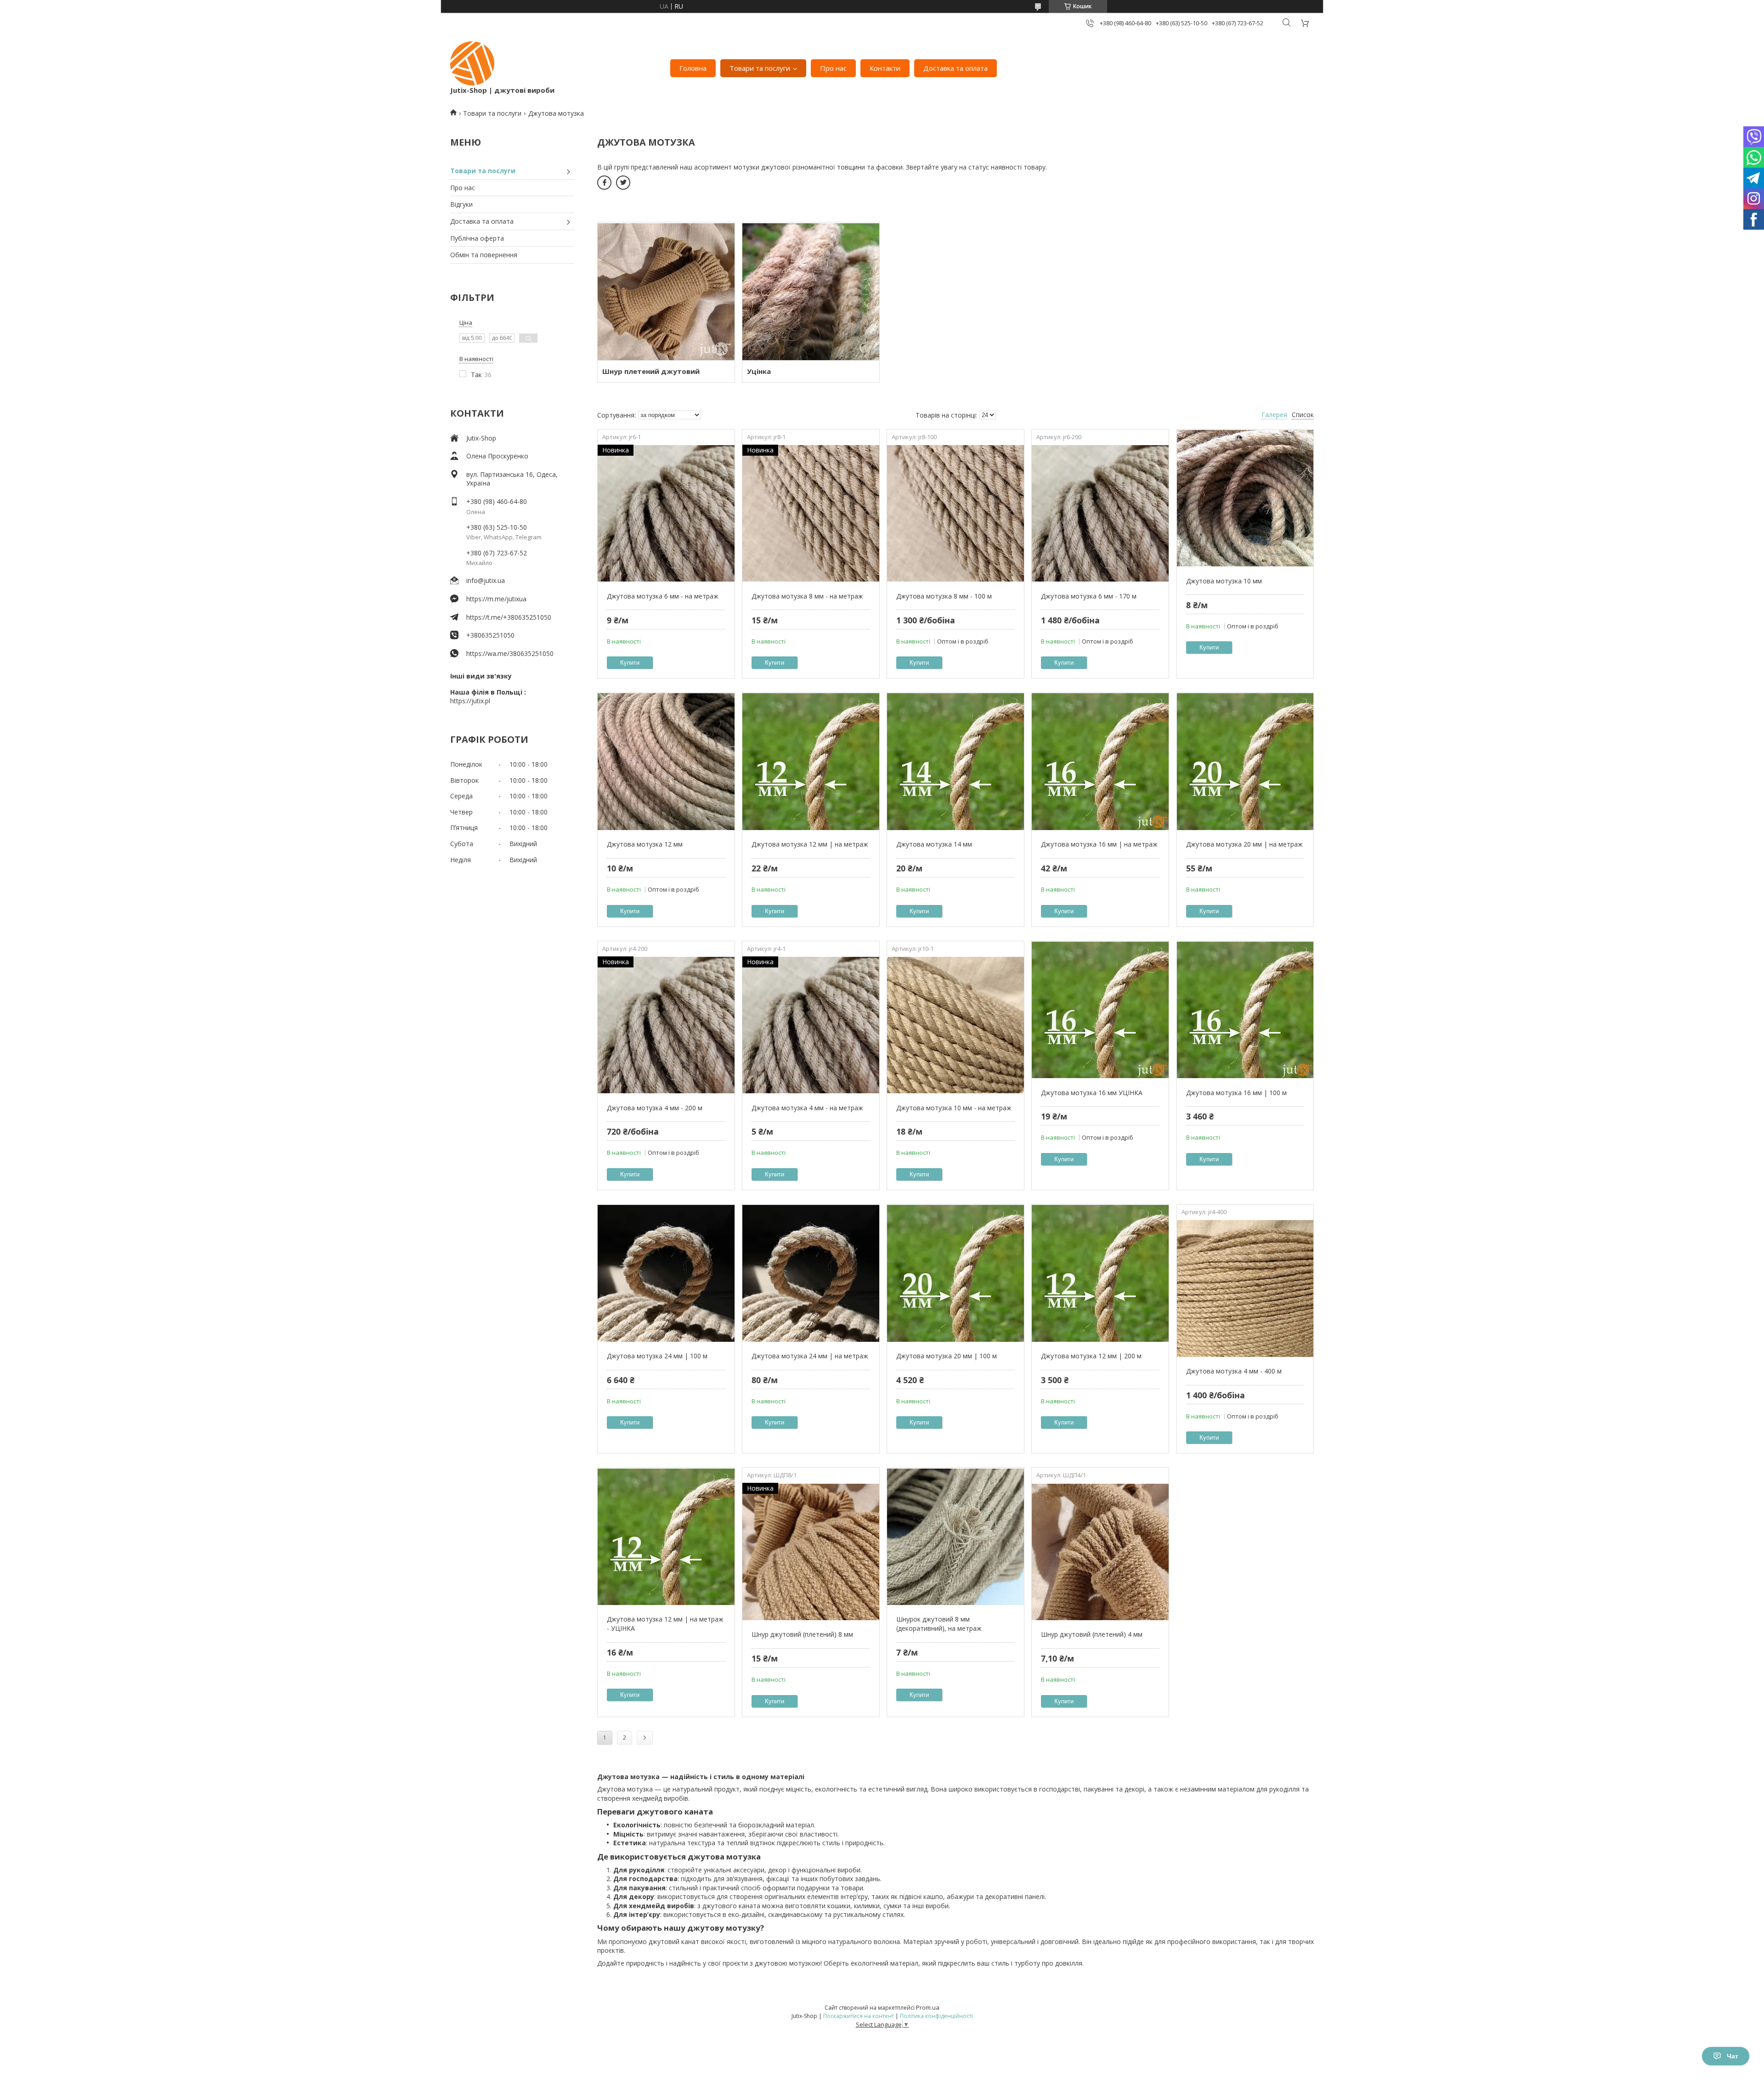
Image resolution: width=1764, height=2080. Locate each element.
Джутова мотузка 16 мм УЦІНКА (1092, 1093)
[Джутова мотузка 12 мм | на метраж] (811, 762)
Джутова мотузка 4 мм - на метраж (807, 1108)
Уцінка (759, 371)
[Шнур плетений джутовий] (666, 291)
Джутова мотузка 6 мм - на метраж (663, 596)
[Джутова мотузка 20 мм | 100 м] (955, 1273)
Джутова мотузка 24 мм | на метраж (810, 1356)
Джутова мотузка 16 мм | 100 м (1236, 1093)
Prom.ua (928, 2007)
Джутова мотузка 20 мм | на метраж (1244, 844)
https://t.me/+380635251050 (509, 617)
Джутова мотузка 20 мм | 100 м (947, 1356)
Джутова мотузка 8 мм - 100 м (944, 596)
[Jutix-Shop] (472, 63)
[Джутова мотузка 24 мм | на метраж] (811, 1273)
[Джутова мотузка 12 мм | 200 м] (1100, 1273)
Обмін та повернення (484, 255)
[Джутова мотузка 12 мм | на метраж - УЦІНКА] (666, 1537)
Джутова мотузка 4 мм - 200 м (655, 1108)
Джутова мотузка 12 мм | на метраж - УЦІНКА (665, 1624)
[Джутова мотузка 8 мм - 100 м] (955, 514)
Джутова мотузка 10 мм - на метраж (954, 1108)
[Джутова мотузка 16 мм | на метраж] (1100, 762)
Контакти (885, 68)
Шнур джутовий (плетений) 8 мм (802, 1634)
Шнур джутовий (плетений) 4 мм (1092, 1634)
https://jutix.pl (470, 701)
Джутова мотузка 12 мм (645, 844)
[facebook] (604, 183)
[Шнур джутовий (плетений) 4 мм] (1100, 1552)
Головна (693, 68)
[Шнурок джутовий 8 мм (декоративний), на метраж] (955, 1537)
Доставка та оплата (955, 68)
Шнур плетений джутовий (651, 371)
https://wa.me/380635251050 (510, 653)
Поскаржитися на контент (859, 2016)
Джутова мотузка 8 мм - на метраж (807, 596)
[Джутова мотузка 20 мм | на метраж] (1245, 762)
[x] (623, 183)
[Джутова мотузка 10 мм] (1245, 498)
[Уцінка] (811, 291)
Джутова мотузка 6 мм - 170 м (1089, 596)
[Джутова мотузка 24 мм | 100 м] (666, 1273)
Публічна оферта (477, 238)
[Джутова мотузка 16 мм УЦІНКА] (1100, 1010)
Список (1303, 415)
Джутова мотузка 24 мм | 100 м (657, 1356)
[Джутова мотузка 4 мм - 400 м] (1245, 1289)
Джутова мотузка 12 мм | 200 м (1091, 1356)
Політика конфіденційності (936, 2016)
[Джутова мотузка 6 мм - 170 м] (1100, 514)
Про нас (833, 68)
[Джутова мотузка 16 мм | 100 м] (1245, 1010)
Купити (630, 663)
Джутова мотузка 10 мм (1224, 581)
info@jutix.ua (486, 580)
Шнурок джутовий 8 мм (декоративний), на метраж (939, 1624)
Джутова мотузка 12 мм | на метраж (810, 844)
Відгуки (461, 204)
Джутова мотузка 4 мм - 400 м (1234, 1371)
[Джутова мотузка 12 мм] (666, 762)
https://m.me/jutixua (496, 599)
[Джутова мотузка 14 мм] (955, 762)
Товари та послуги (760, 68)
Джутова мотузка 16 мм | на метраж (1099, 844)
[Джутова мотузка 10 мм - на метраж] (955, 1025)
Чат (1733, 2056)
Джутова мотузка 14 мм (934, 844)
